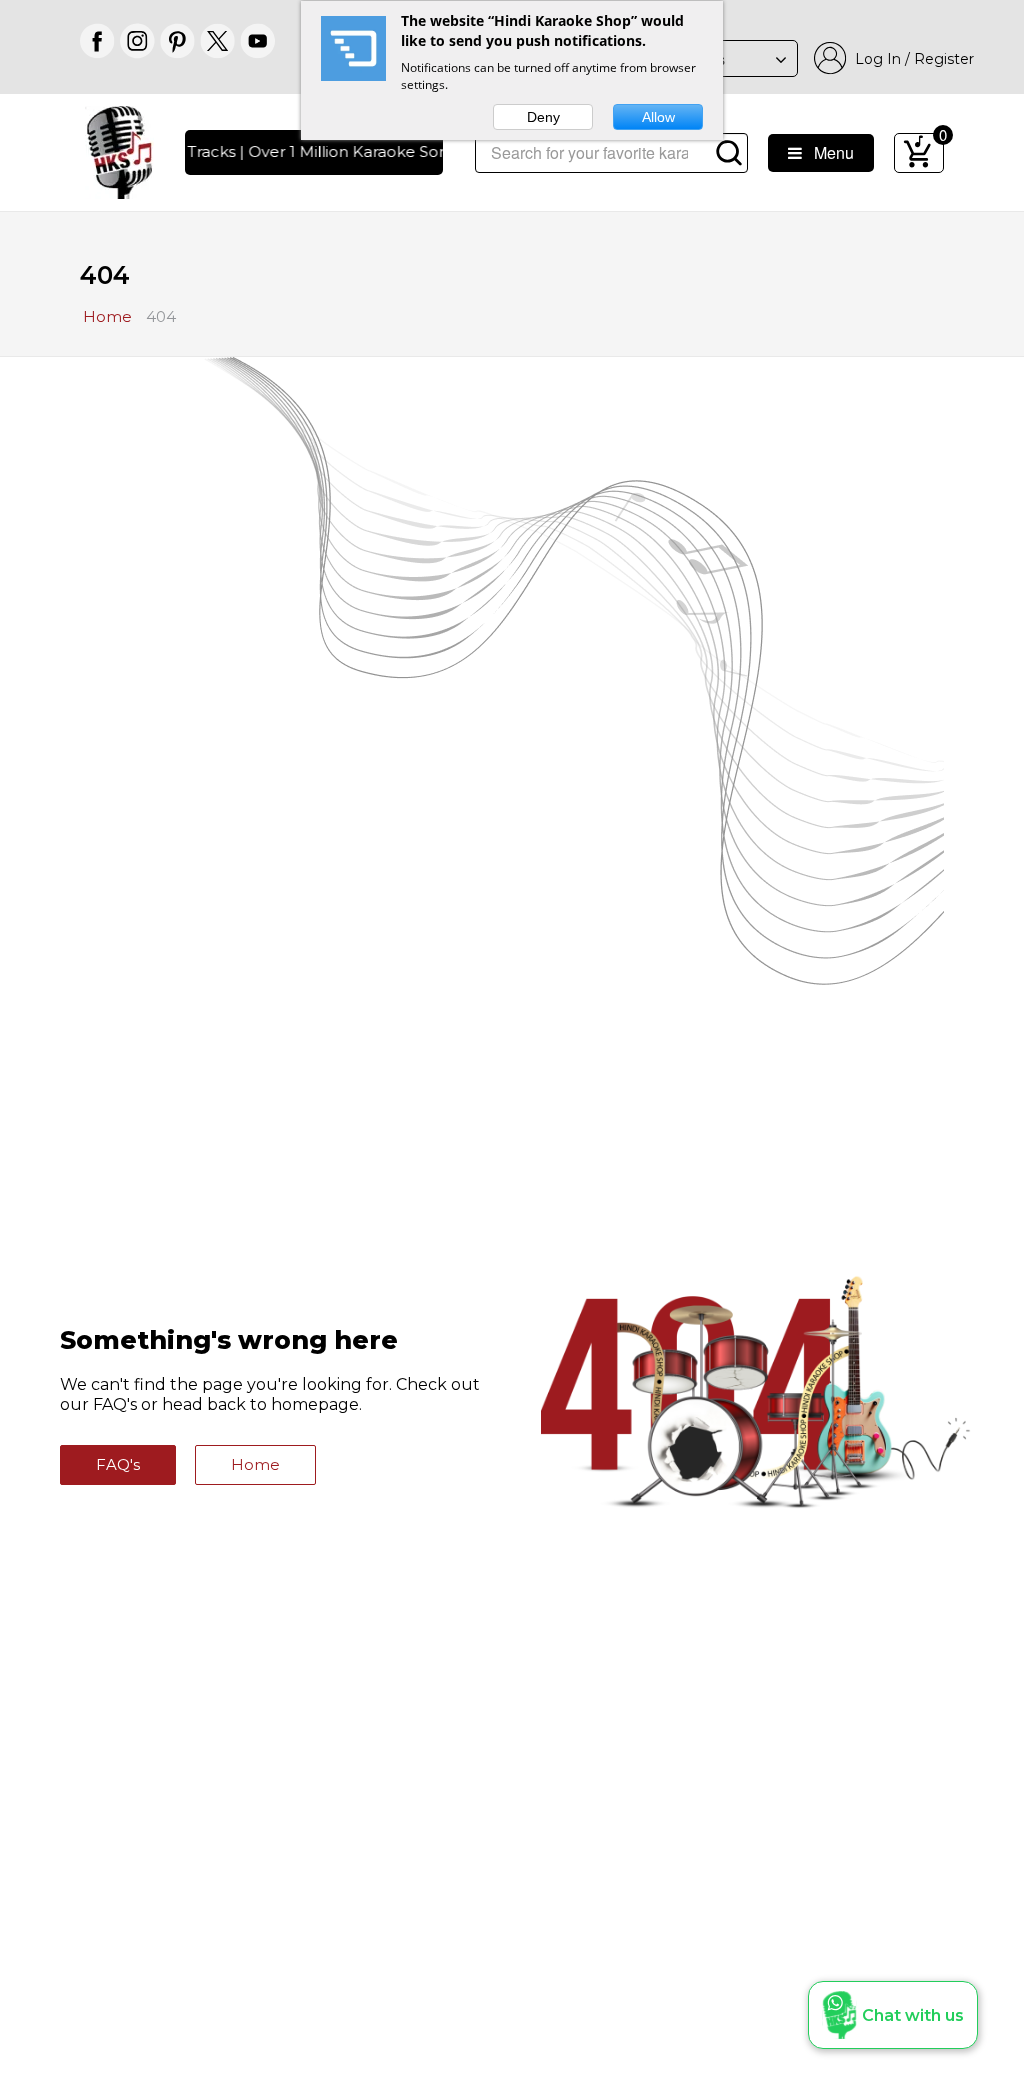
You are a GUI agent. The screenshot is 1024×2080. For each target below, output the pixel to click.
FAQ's (118, 1464)
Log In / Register (910, 59)
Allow (658, 117)
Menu (828, 152)
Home (255, 1464)
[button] (893, 2015)
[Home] (119, 150)
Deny (543, 117)
